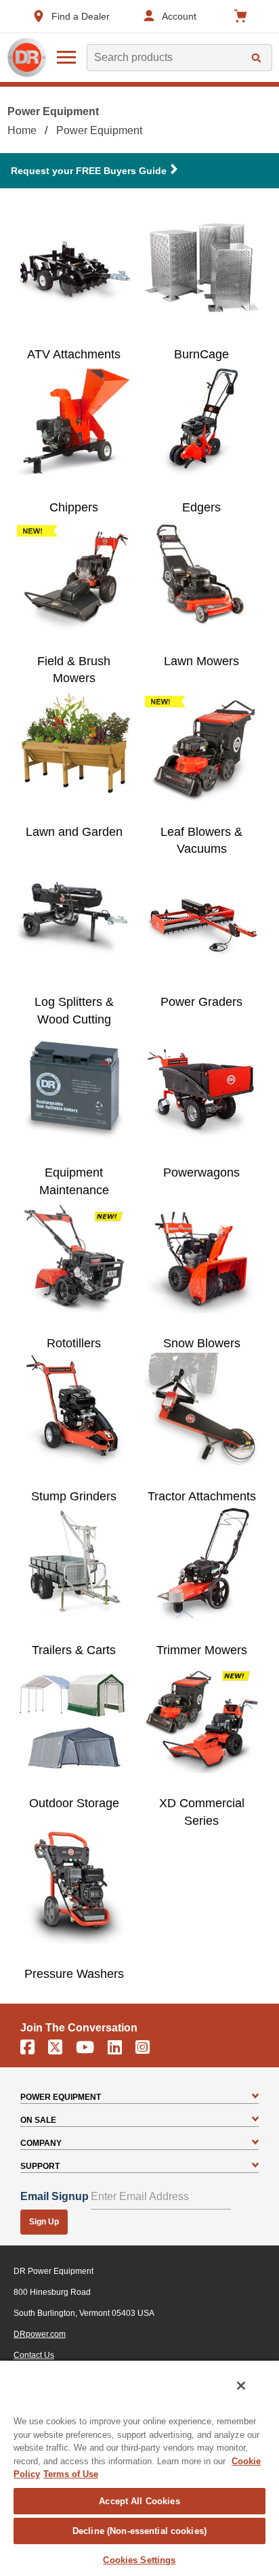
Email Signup (55, 2196)
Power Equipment (99, 130)
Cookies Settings (139, 2560)
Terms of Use (71, 2474)
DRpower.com (40, 2334)
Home (22, 130)
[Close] (241, 2386)
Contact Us (34, 2355)
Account (179, 16)
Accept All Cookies (139, 2501)
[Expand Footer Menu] (255, 2097)
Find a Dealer (81, 16)
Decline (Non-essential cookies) (139, 2531)
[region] (139, 2468)
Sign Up (44, 2222)
